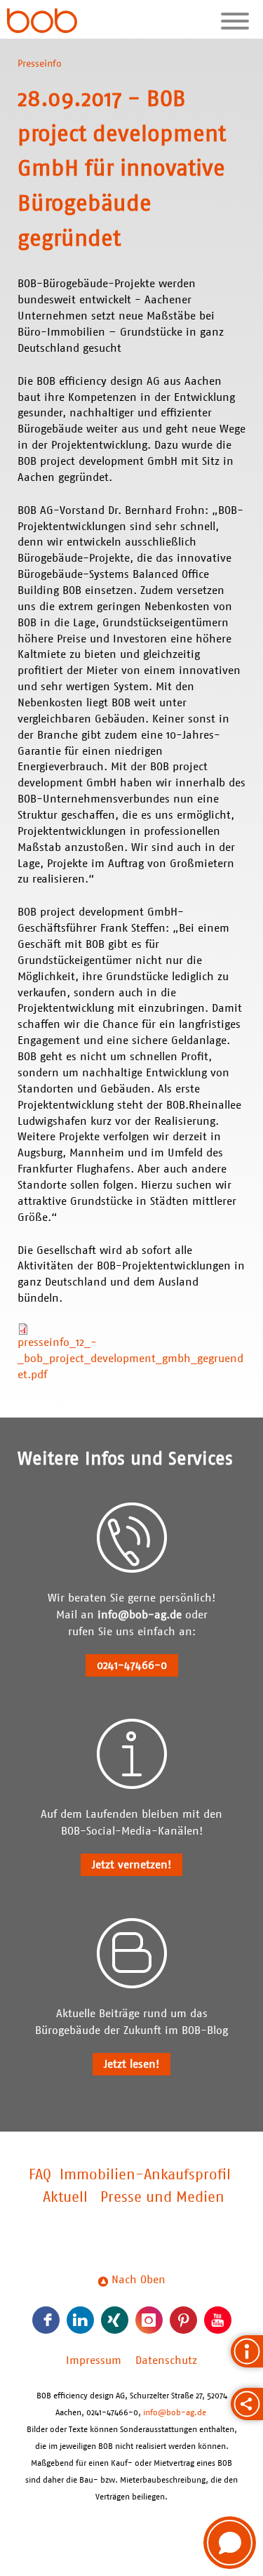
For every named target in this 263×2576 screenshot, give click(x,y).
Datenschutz (166, 2360)
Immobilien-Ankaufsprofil (145, 2175)
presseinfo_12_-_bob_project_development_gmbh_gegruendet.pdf (130, 1359)
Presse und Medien (162, 2198)
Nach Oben (137, 2280)
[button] (230, 2543)
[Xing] (115, 2320)
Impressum (94, 2360)
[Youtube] (218, 2320)
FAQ (40, 2175)
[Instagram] (149, 2320)
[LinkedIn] (80, 2320)
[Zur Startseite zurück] (42, 22)
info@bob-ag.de (140, 1615)
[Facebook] (46, 2320)
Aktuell (65, 2198)
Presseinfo (40, 64)
